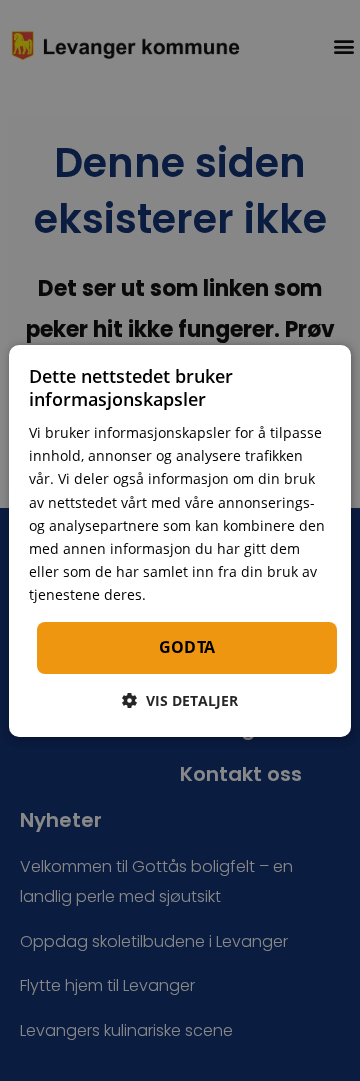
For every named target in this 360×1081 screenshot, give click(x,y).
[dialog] (180, 540)
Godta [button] (187, 647)
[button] (180, 700)
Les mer (178, 595)
